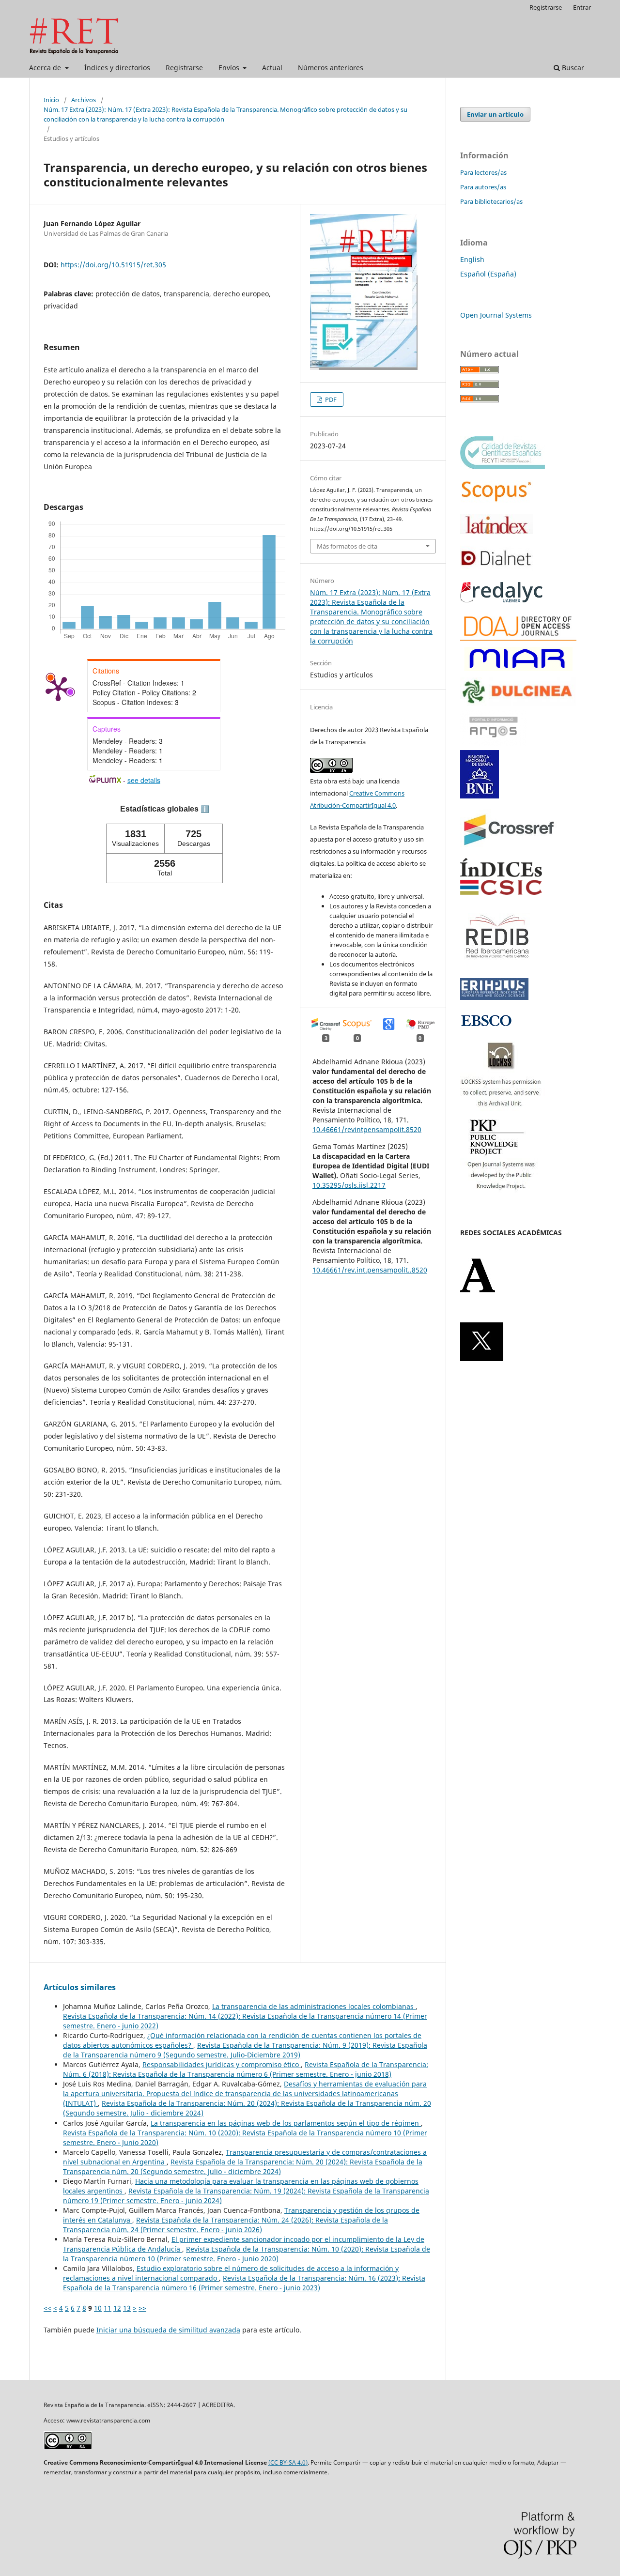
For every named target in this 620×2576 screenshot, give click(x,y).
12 (117, 2308)
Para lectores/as (483, 172)
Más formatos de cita (347, 546)
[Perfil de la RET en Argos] (493, 744)
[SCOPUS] (496, 500)
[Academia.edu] (478, 1290)
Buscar (572, 68)
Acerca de (46, 68)
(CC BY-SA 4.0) (288, 2462)
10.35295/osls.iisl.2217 (349, 1185)
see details (144, 780)
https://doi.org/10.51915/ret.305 (113, 265)
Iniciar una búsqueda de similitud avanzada (168, 2330)
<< (47, 2308)
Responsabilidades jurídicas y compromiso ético (222, 2064)
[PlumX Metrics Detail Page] (58, 688)
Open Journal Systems (496, 315)
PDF (330, 399)
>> (142, 2308)
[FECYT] (503, 467)
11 (108, 2308)
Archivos (84, 100)
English (472, 259)
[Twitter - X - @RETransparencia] (482, 1358)
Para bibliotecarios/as (491, 201)
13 (127, 2308)
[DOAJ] (518, 638)
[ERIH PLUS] (494, 997)
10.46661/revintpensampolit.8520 (367, 1129)
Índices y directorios (117, 68)
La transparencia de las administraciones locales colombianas (314, 2006)
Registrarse (184, 68)
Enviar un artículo (495, 114)
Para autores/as (483, 187)
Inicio (51, 100)
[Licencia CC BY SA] (68, 2447)
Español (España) (488, 274)
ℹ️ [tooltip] (205, 809)
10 (98, 2308)
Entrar (582, 7)
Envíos (230, 68)
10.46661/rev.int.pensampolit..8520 (370, 1270)
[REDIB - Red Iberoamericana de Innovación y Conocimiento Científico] (497, 965)
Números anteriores (331, 68)
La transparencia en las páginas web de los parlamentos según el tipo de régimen (286, 2123)
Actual (272, 68)
